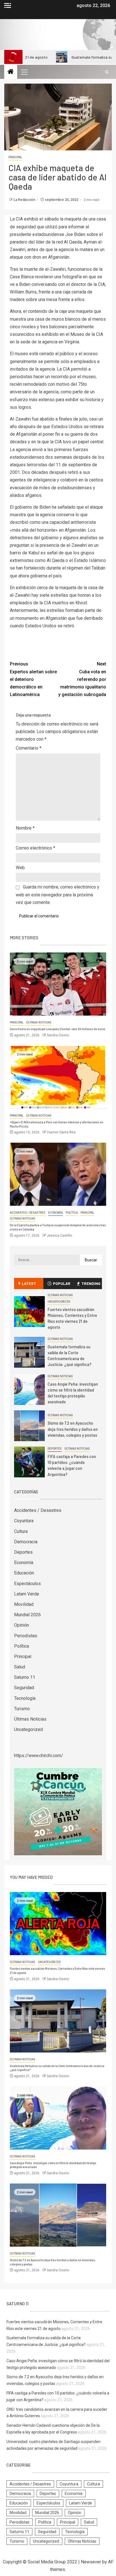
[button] (24, 72)
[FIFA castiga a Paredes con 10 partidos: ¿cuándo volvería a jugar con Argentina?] (29, 1462)
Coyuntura (24, 1521)
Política (72, 1213)
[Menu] (24, 72)
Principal (15, 157)
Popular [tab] (62, 1283)
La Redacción (25, 200)
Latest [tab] (29, 1283)
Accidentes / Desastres (28, 1213)
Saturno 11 (25, 1677)
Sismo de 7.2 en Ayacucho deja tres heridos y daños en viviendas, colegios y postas (73, 1429)
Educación (24, 1573)
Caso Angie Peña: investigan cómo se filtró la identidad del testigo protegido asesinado (73, 1393)
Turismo (22, 1709)
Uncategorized (59, 1302)
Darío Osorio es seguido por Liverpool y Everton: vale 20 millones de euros (58, 1029)
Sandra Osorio (58, 1035)
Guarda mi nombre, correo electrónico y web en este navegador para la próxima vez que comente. (58, 895)
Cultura (21, 1531)
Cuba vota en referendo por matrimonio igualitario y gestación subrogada (82, 679)
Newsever (91, 2562)
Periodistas (26, 1636)
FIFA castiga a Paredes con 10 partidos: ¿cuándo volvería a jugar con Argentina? (72, 1465)
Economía (55, 1213)
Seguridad (24, 1688)
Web (20, 868)
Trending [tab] (91, 1283)
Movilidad (24, 1604)
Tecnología (25, 1698)
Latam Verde (27, 1594)
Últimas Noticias (39, 1022)
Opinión (22, 1625)
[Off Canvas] (8, 5)
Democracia (26, 1542)
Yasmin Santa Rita (61, 1132)
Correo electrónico (35, 848)
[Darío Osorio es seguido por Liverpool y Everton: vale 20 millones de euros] (58, 984)
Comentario (29, 748)
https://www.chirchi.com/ (39, 1756)
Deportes (55, 1449)
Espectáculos (27, 1584)
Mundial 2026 (27, 1615)
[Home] (11, 72)
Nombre (25, 828)
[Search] (107, 72)
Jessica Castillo (59, 1236)
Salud (20, 1667)
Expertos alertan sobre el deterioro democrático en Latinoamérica (33, 679)
